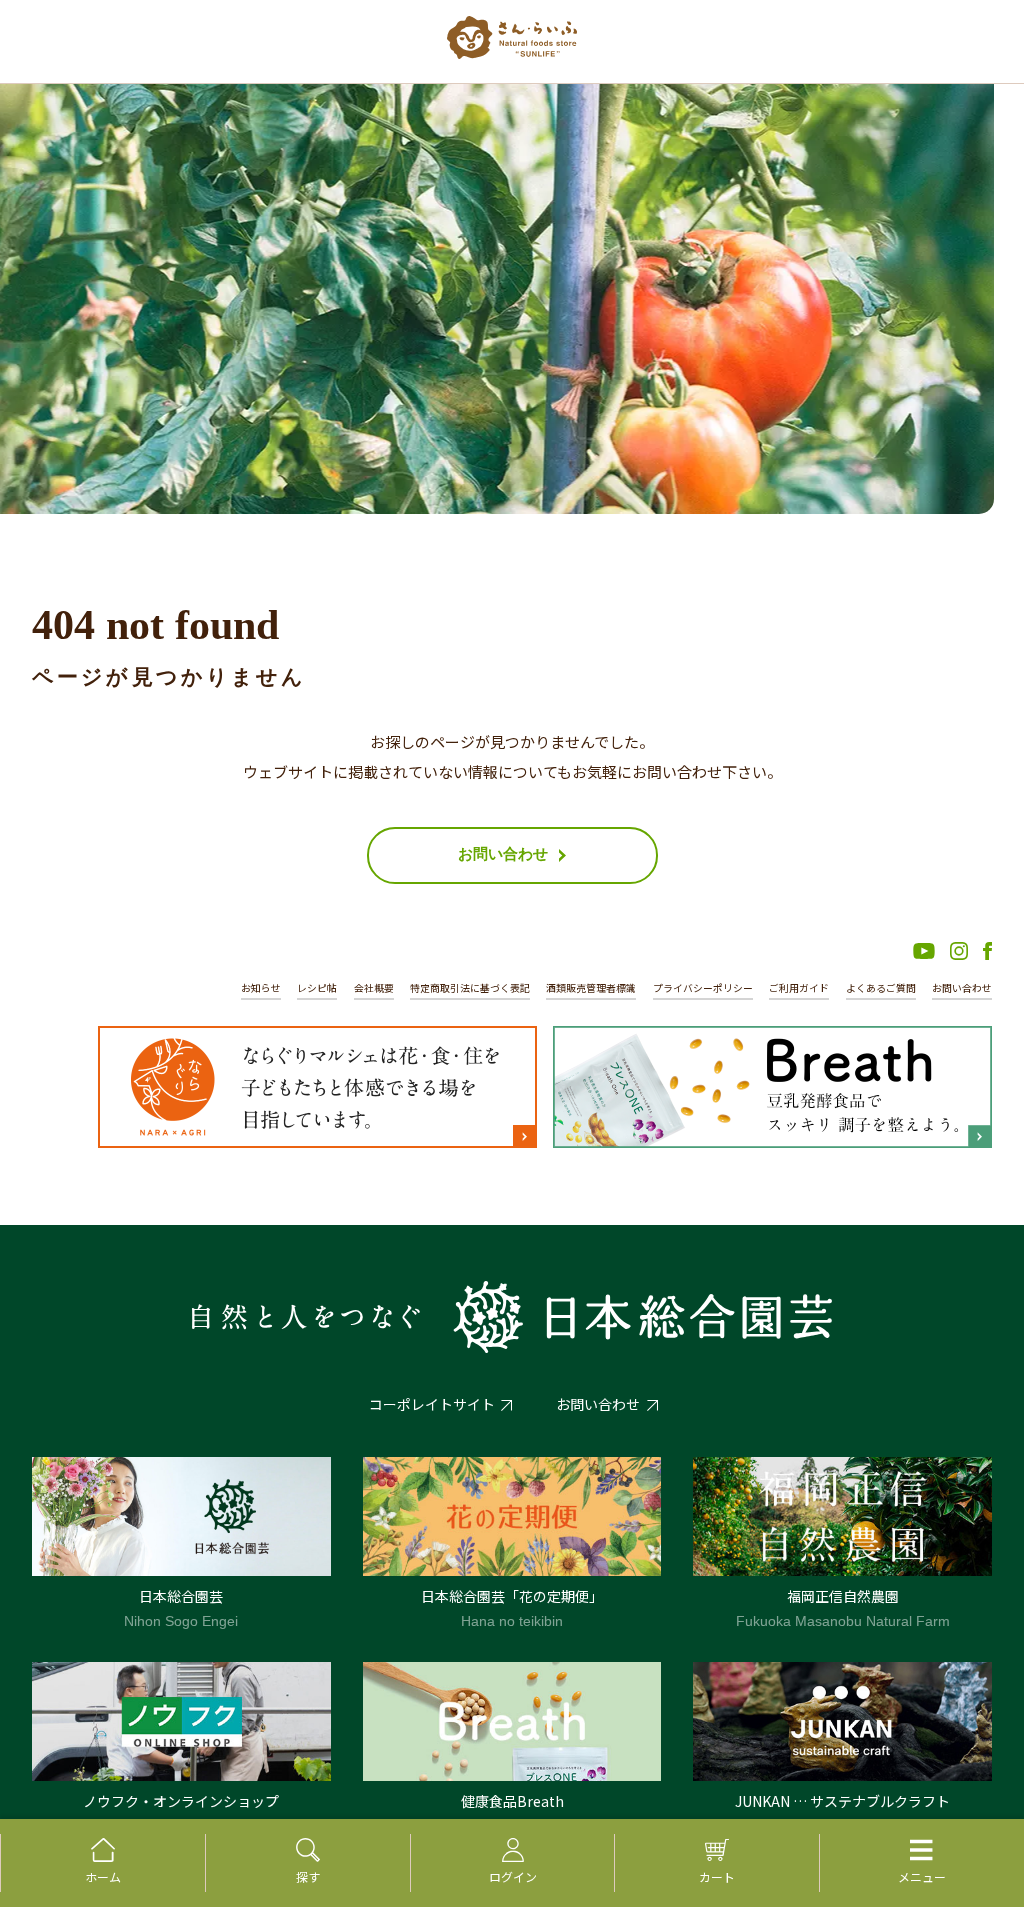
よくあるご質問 (881, 988)
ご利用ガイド (799, 988)
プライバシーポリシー (703, 988)
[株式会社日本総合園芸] (512, 1317)
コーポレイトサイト (432, 1404)
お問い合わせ (962, 988)
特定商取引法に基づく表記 (470, 988)
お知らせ (261, 988)
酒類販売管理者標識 (591, 988)
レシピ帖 (317, 988)
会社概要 (374, 988)
